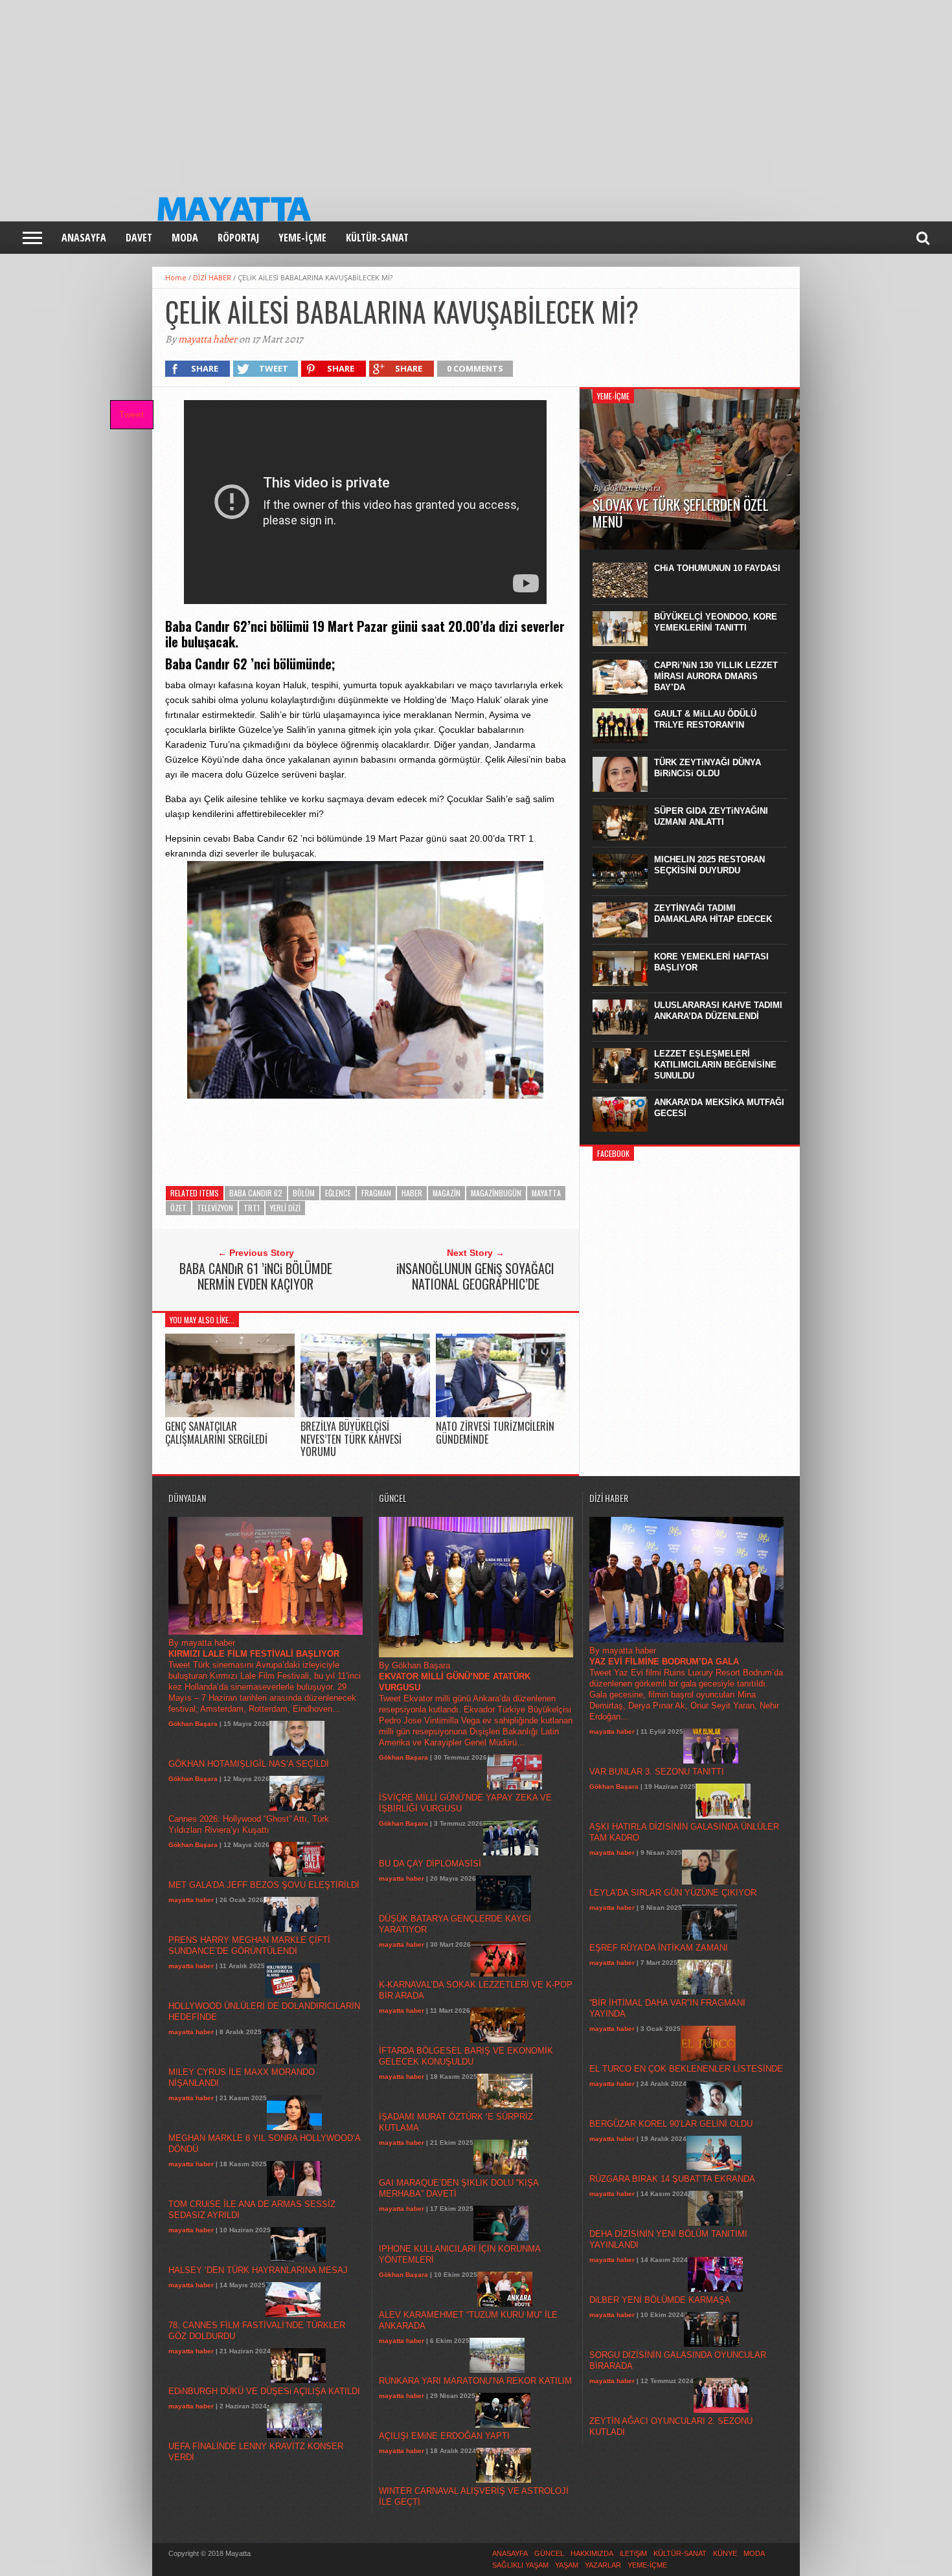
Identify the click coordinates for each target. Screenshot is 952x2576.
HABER (412, 1193)
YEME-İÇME (302, 238)
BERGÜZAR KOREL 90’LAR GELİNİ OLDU (671, 2124)
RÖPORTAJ (238, 238)
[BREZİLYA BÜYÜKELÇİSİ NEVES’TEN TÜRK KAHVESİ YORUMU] (365, 1414)
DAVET (139, 238)
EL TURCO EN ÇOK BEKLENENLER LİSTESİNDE (686, 2069)
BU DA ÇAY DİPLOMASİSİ (430, 1864)
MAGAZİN (447, 1193)
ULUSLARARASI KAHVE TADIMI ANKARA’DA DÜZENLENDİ (718, 1011)
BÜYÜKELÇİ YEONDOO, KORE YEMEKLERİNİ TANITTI (716, 622)
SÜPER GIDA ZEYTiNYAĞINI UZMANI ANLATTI (711, 816)
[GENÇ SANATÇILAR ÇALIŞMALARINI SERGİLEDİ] (230, 1414)
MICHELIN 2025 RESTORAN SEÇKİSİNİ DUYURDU (709, 865)
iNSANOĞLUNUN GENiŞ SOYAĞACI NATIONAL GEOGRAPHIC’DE (475, 1276)
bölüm (304, 1193)
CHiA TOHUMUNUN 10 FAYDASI (717, 568)
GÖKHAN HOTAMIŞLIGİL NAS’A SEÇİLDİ (249, 1764)
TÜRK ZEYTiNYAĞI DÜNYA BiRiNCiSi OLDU (708, 768)
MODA (185, 238)
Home (176, 277)
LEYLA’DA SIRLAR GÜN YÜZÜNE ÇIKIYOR (673, 1893)
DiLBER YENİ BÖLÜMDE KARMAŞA (660, 2300)
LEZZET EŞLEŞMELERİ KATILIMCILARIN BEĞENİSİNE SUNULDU (715, 1065)
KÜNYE (725, 2553)
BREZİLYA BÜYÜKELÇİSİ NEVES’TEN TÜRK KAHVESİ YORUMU (351, 1439)
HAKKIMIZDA (592, 2553)
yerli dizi (285, 1208)
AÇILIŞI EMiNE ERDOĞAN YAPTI (444, 2436)
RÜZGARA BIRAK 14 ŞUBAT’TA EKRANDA (672, 2179)
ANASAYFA (84, 238)
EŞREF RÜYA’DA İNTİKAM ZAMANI (659, 1948)
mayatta (546, 1193)
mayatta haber (208, 339)
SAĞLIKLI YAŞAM (520, 2565)
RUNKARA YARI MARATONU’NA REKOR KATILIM (475, 2381)
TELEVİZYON (215, 1208)
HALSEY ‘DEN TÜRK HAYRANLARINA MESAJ (258, 2270)
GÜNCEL (549, 2553)
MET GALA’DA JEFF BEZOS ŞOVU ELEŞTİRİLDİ (264, 1885)
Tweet (131, 414)
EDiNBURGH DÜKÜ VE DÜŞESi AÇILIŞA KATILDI (264, 2391)
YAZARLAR (603, 2565)
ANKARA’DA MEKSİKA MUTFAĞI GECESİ (719, 1108)
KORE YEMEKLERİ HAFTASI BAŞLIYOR (711, 962)
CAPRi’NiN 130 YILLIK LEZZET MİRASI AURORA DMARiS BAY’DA (716, 676)
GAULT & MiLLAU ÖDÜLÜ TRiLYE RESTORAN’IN (705, 719)
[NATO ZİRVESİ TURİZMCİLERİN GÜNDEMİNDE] (501, 1414)
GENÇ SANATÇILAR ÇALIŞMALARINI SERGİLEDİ (216, 1432)
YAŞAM (567, 2565)
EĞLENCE (338, 1193)
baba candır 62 (256, 1193)
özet (178, 1208)
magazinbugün (496, 1193)
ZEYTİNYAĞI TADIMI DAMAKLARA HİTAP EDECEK (713, 913)
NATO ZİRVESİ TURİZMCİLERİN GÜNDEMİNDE (495, 1432)
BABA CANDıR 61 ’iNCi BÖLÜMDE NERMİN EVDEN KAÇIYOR (256, 1276)
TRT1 (252, 1208)
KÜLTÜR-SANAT (377, 238)
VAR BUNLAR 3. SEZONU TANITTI (657, 1772)
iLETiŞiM (633, 2553)
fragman (376, 1193)
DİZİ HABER (212, 277)
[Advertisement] (389, 91)
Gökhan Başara (193, 1724)
